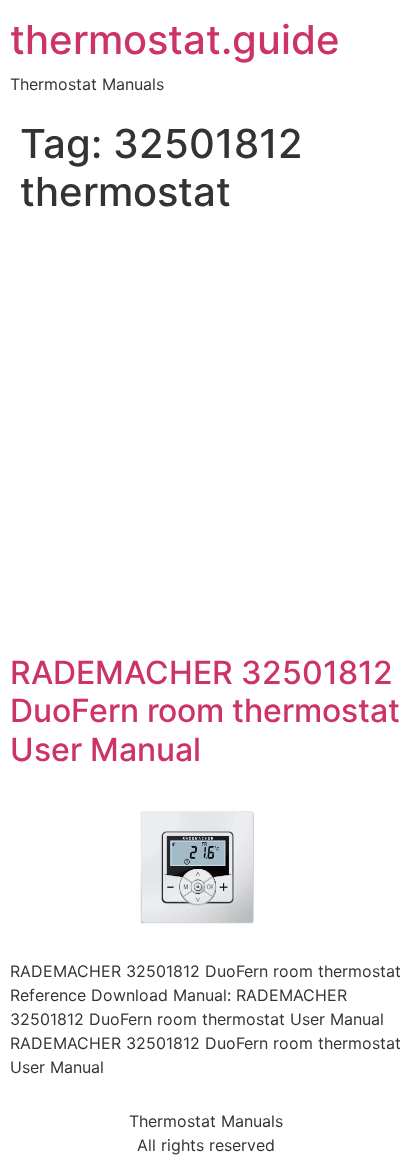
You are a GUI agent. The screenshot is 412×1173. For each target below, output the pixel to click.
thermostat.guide (175, 40)
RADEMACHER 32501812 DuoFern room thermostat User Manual (205, 711)
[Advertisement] (206, 438)
